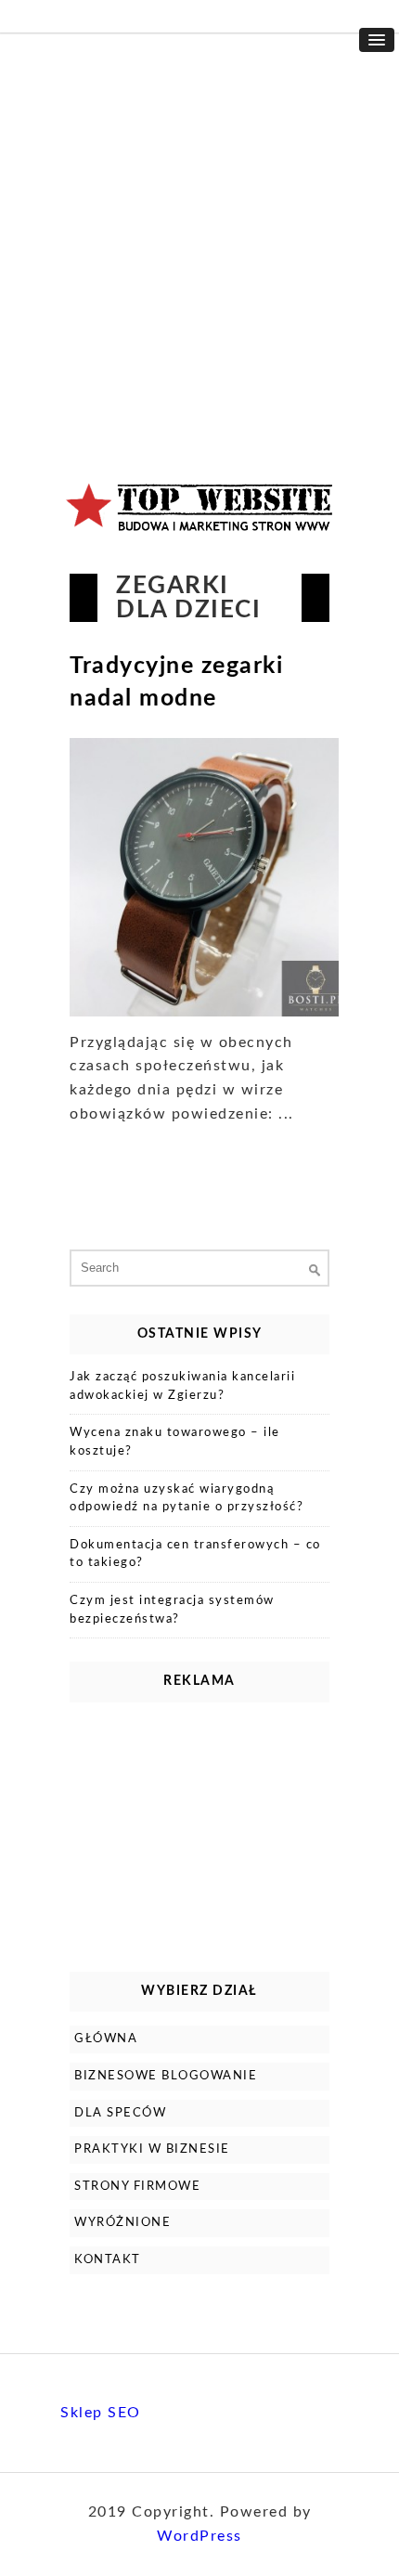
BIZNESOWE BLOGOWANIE (166, 2076)
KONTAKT (108, 2260)
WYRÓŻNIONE (122, 2223)
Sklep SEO (101, 2413)
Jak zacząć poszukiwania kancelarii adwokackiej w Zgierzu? (182, 1386)
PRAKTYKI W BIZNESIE (152, 2149)
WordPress (199, 2536)
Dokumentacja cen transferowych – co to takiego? (195, 1554)
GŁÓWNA (106, 2039)
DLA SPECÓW (120, 2113)
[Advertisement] (199, 241)
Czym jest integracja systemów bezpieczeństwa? (172, 1610)
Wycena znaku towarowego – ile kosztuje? (175, 1442)
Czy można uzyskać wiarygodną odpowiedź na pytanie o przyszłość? (187, 1499)
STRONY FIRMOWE (137, 2187)
